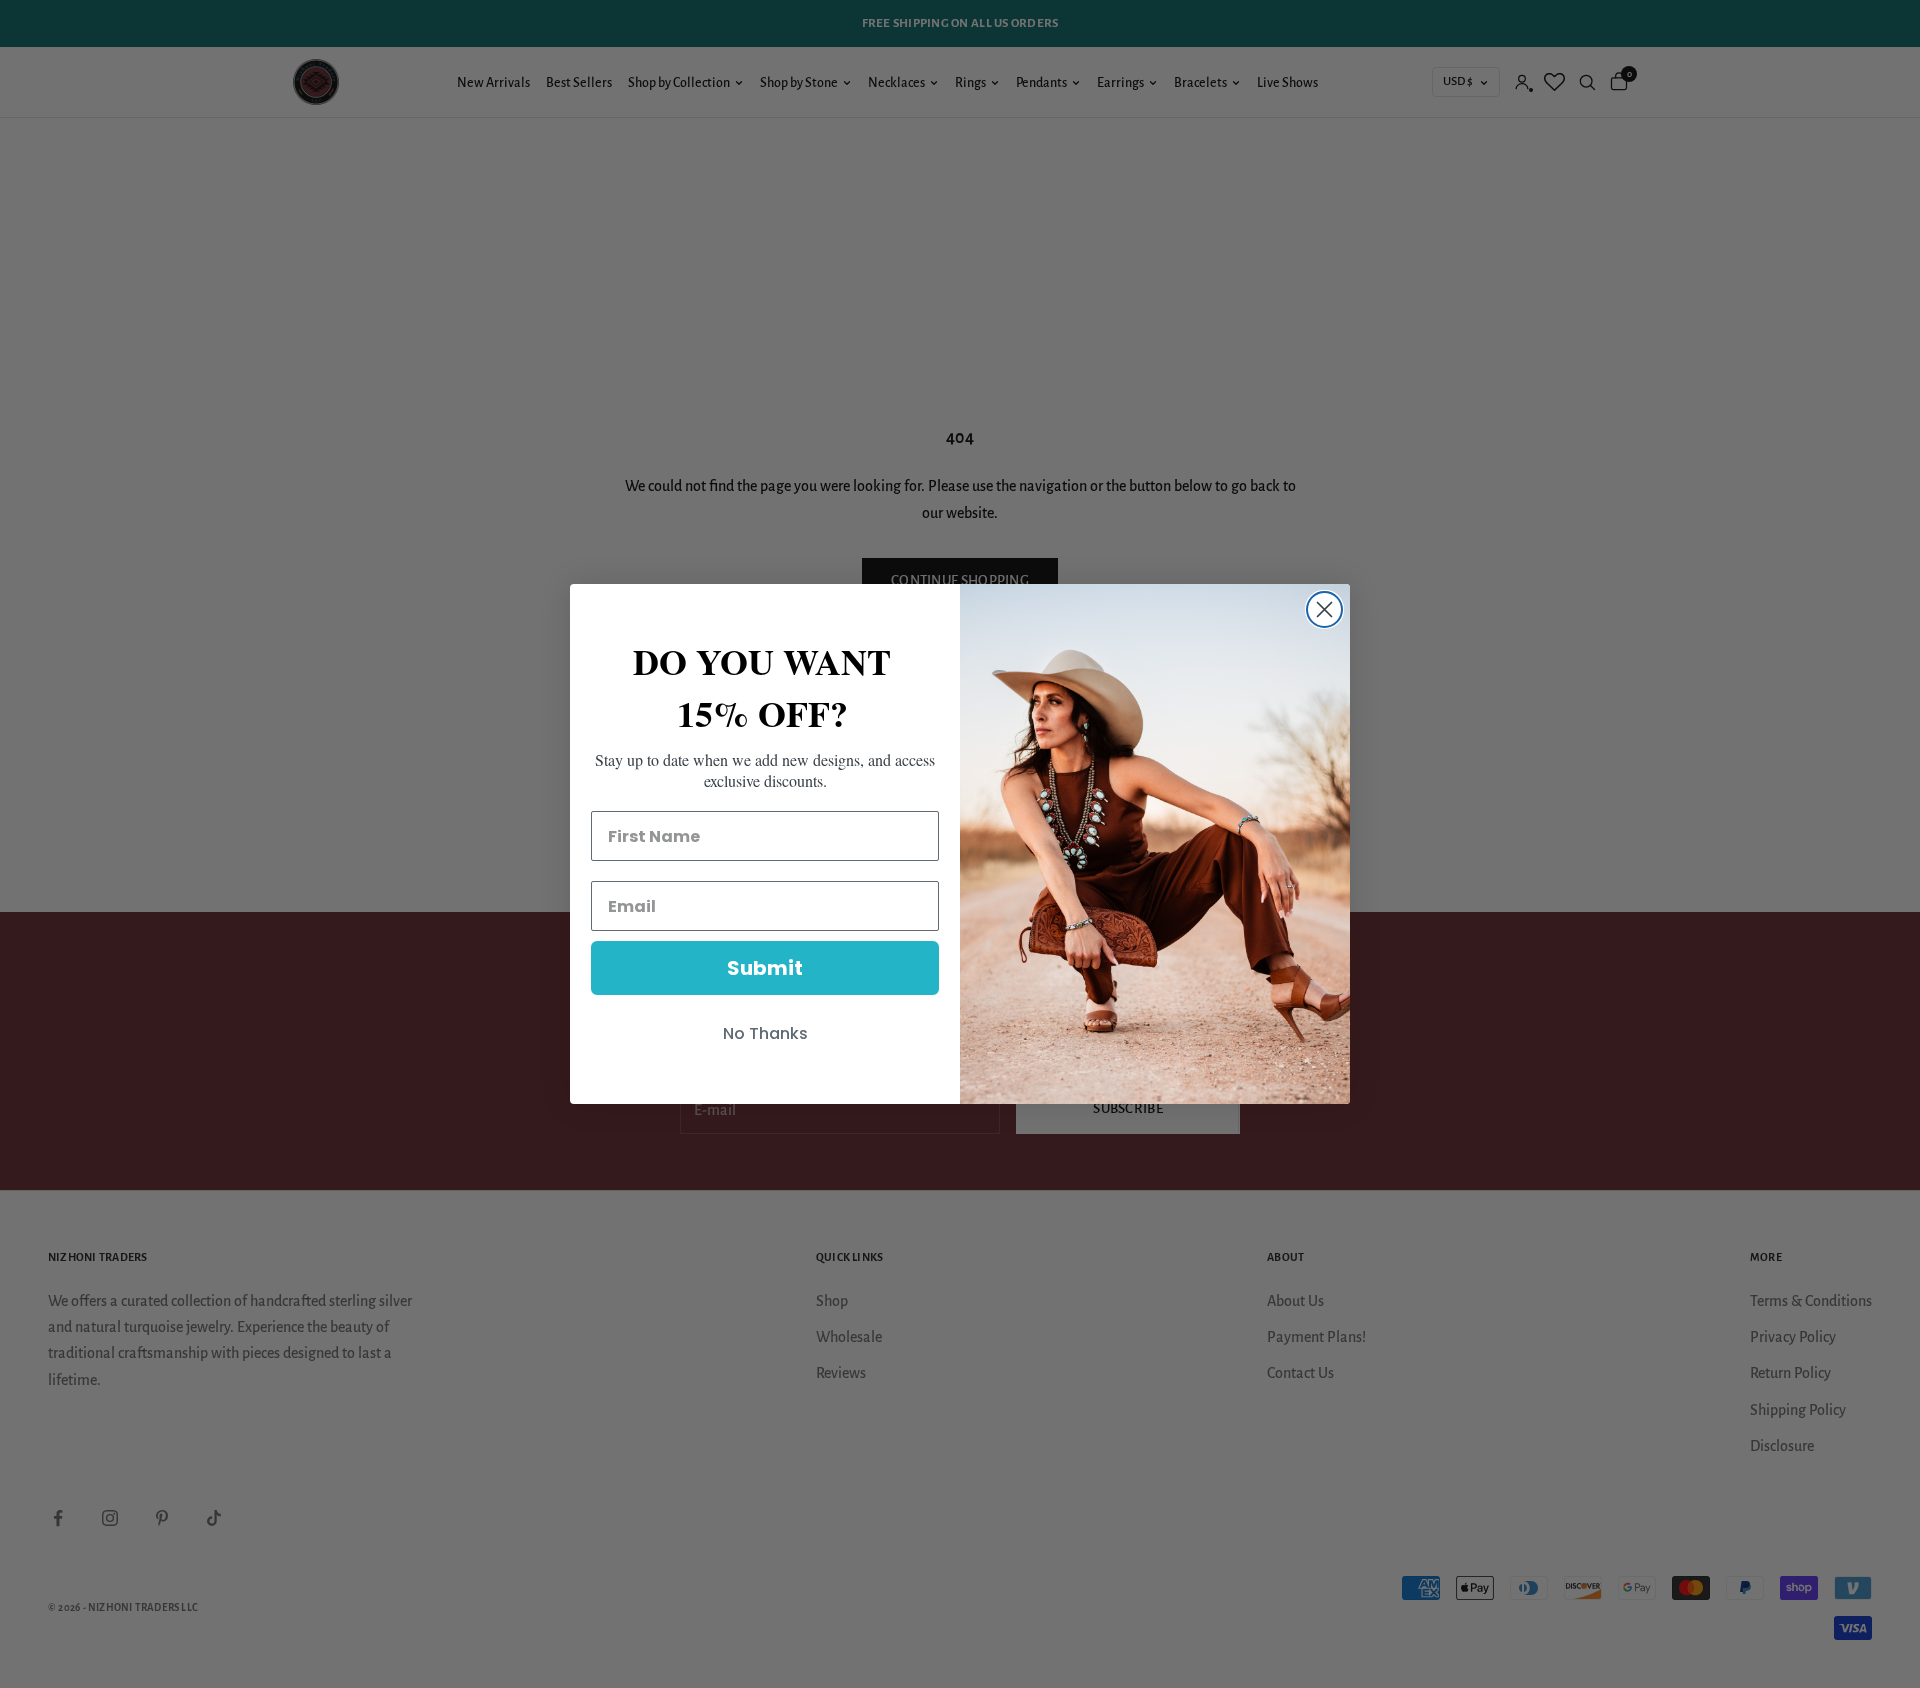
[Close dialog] (1324, 609)
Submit (765, 968)
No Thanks (765, 1033)
